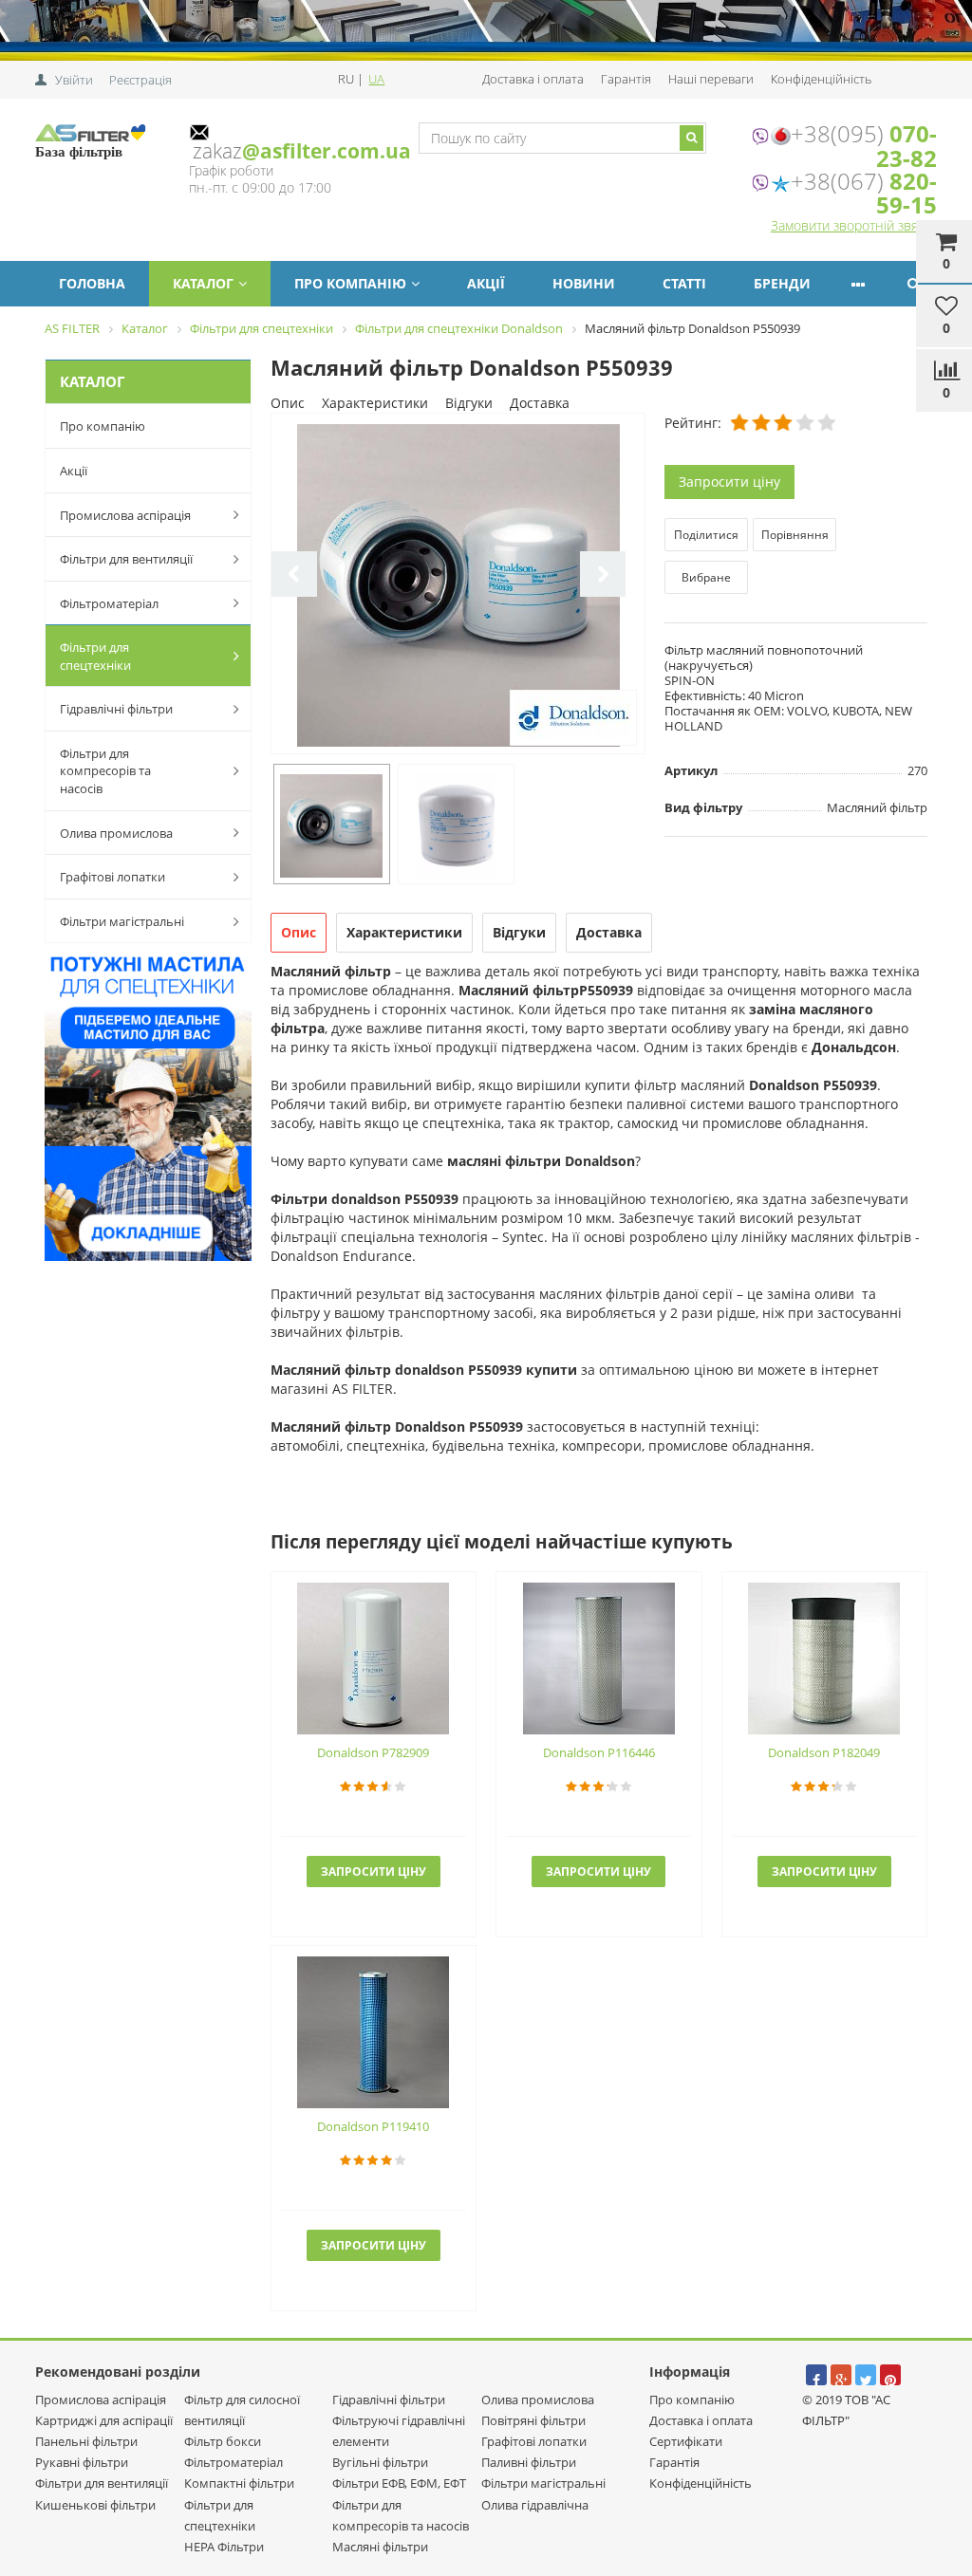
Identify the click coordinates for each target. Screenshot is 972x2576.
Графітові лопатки (112, 877)
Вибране (706, 577)
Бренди (782, 283)
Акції (486, 283)
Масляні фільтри (380, 2547)
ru (347, 79)
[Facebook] (816, 2375)
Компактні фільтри (239, 2483)
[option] (458, 585)
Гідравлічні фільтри (116, 709)
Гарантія (626, 79)
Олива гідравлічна (535, 2505)
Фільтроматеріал (109, 603)
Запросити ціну (729, 482)
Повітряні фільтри (533, 2420)
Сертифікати (686, 2441)
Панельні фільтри (86, 2441)
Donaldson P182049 (824, 1752)
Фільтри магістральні (122, 921)
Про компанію (350, 283)
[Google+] (841, 2375)
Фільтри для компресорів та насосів (105, 771)
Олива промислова (116, 833)
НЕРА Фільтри (224, 2547)
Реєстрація (140, 80)
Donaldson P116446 (599, 1752)
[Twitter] (866, 2375)
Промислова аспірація (125, 515)
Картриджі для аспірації (104, 2420)
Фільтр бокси (223, 2441)
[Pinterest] (890, 2375)
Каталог (203, 283)
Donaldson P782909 (373, 1752)
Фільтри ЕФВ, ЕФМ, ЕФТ (399, 2483)
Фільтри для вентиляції (126, 559)
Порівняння (795, 535)
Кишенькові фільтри (95, 2505)
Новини (584, 283)
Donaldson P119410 (373, 2126)
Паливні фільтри (529, 2462)
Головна (92, 283)
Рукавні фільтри (82, 2462)
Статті (684, 283)
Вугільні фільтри (380, 2462)
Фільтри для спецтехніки (95, 656)
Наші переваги (711, 79)
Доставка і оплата (533, 79)
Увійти (74, 80)
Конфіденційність (821, 79)
